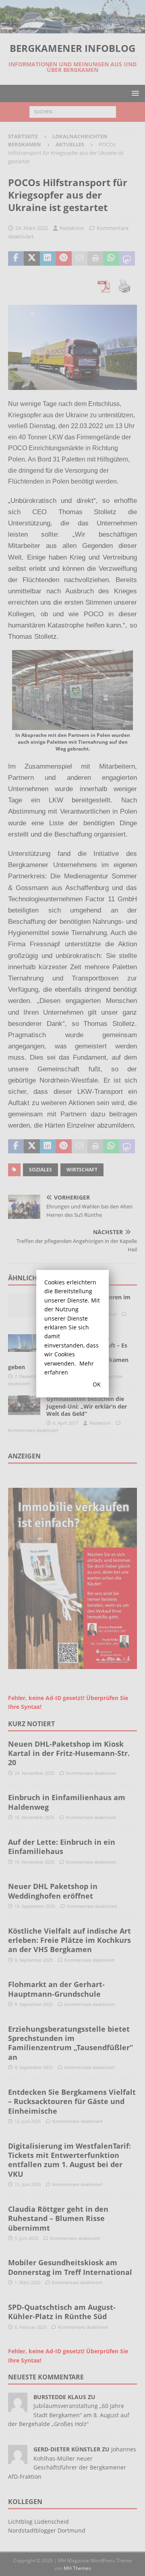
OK (97, 1384)
